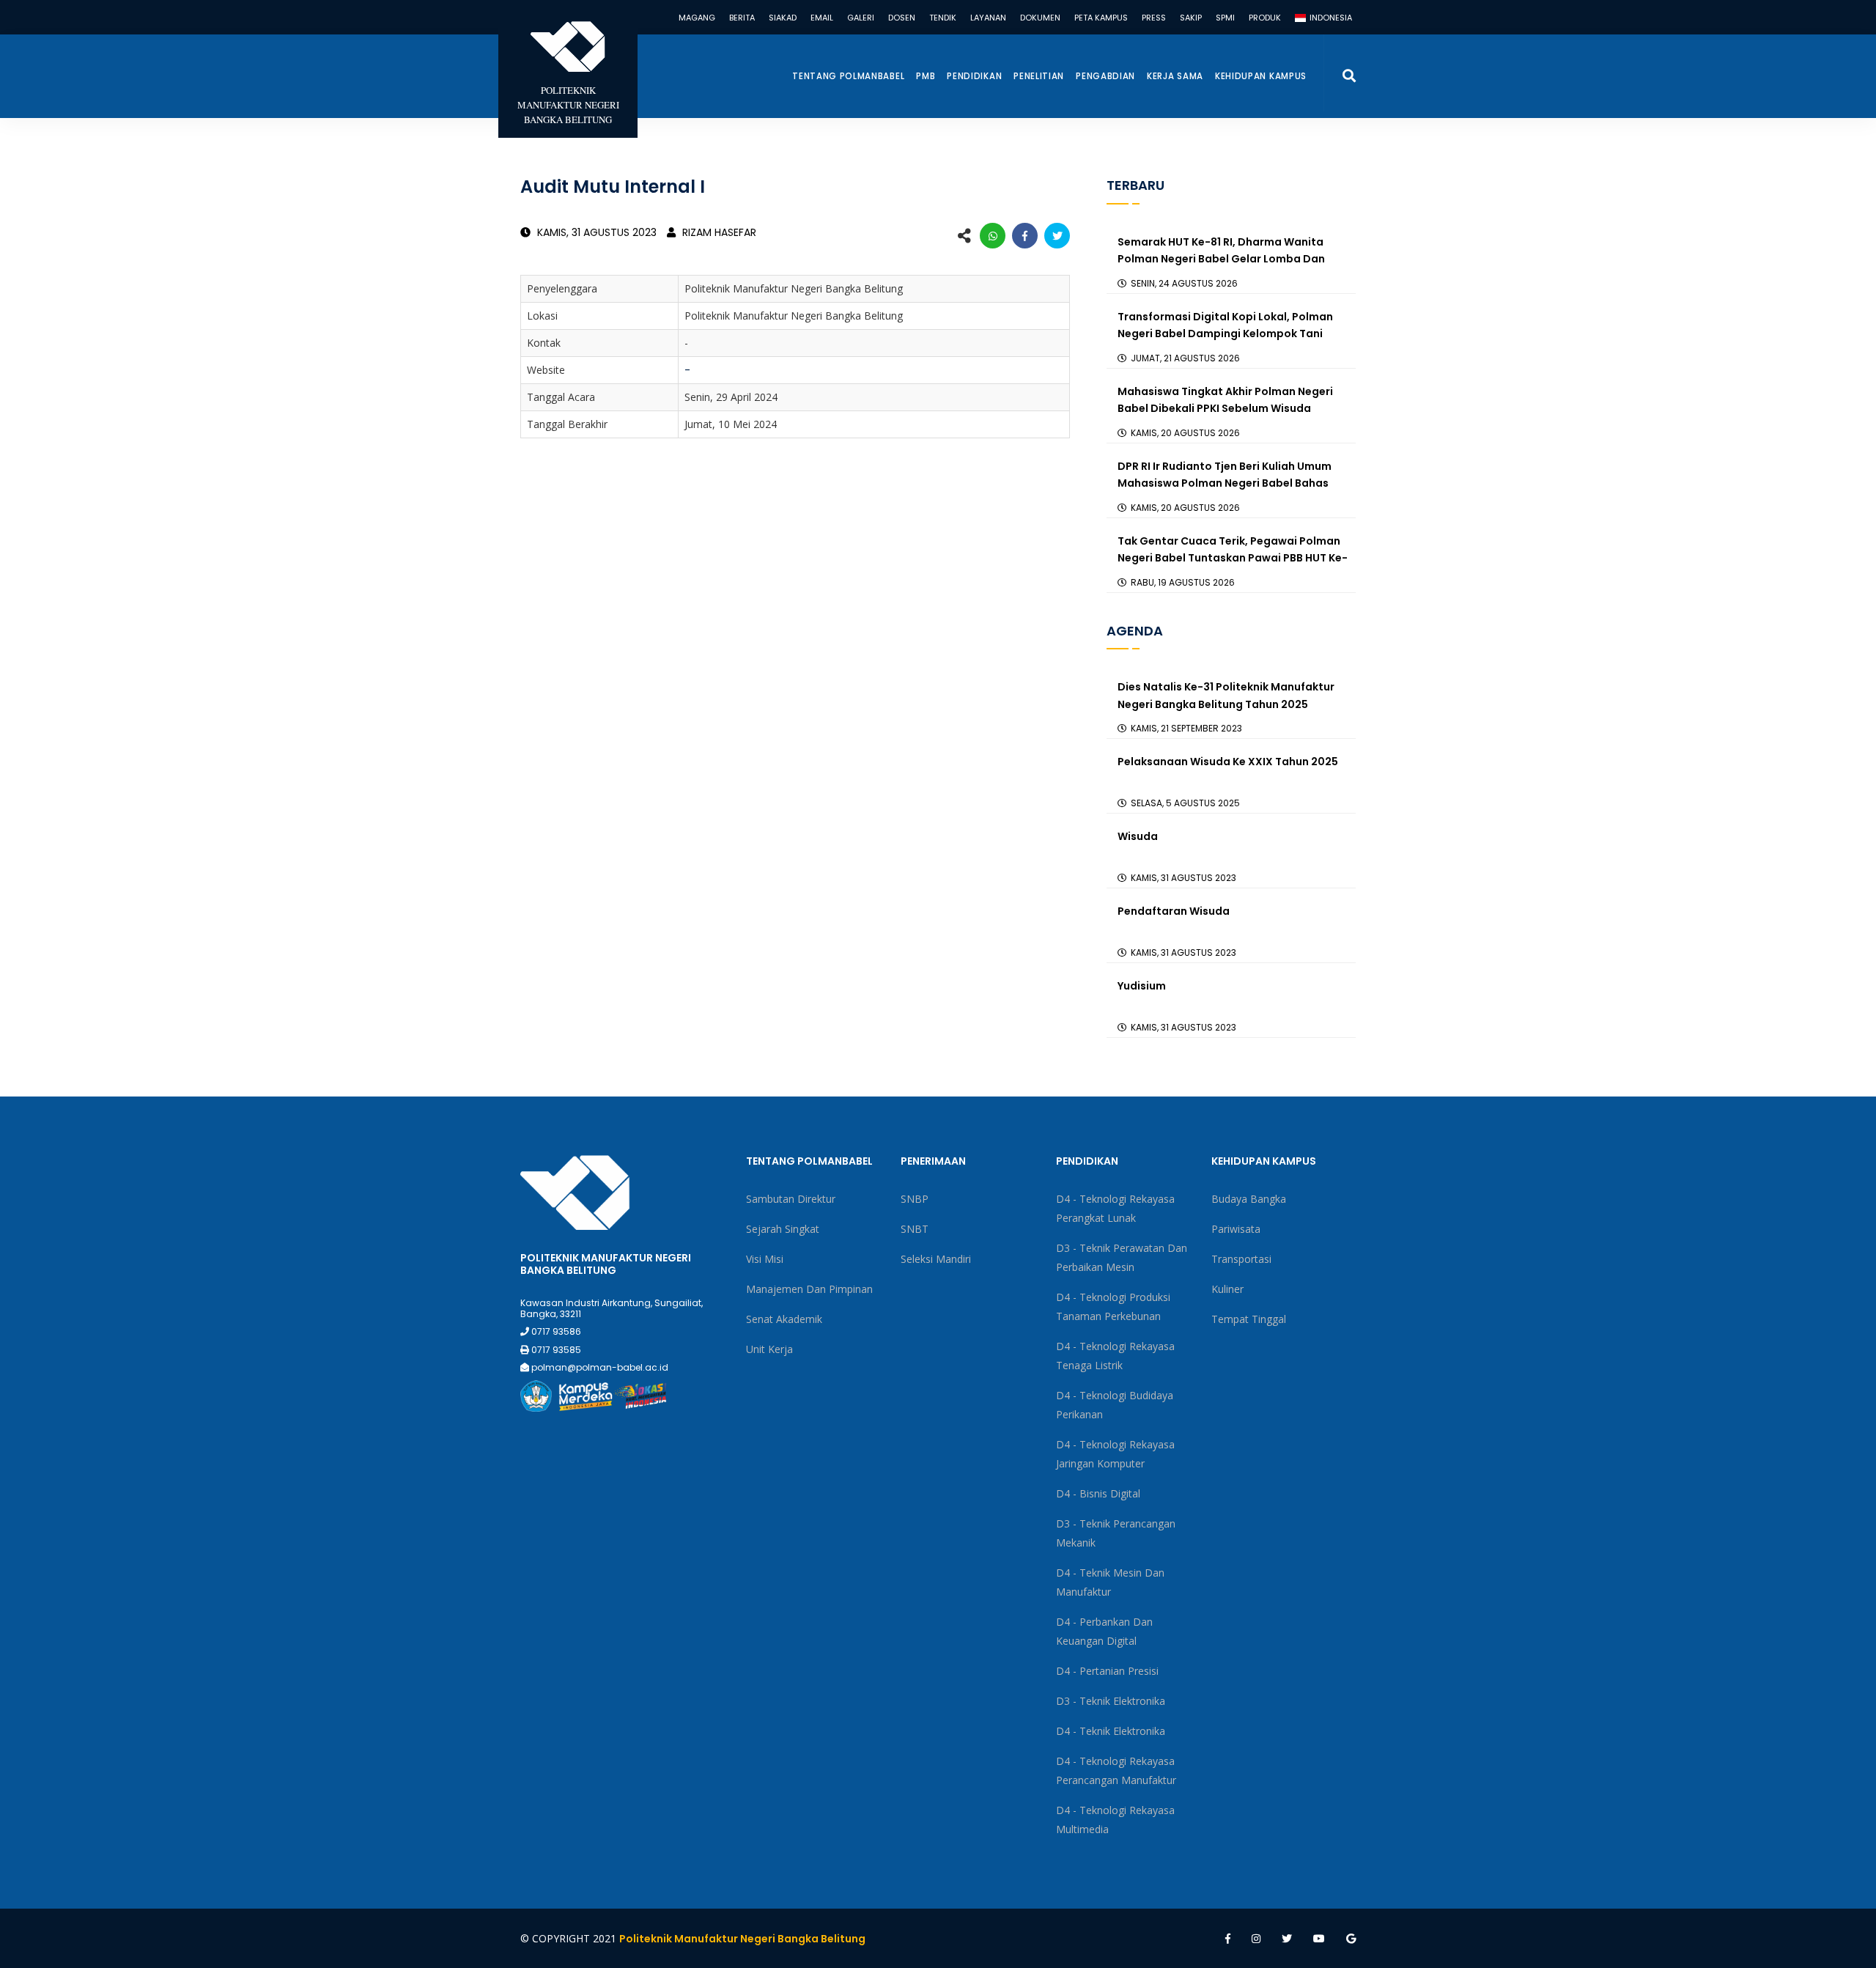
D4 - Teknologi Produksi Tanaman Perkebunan (1113, 1307)
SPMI (1225, 18)
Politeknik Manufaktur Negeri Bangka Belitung (742, 1939)
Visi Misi (765, 1259)
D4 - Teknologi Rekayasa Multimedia (1115, 1820)
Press (1154, 18)
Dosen (902, 18)
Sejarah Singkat (783, 1229)
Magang (697, 18)
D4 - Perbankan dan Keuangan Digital (1104, 1631)
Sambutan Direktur (791, 1199)
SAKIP (1191, 18)
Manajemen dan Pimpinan (809, 1289)
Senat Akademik (784, 1319)
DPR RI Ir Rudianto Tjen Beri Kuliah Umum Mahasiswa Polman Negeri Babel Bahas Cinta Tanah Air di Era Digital (1225, 484)
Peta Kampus (1101, 18)
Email (822, 18)
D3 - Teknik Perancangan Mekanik (1116, 1533)
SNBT (915, 1229)
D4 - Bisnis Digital (1098, 1493)
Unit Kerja (769, 1349)
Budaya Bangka (1249, 1199)
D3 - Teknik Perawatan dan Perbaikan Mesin (1122, 1257)
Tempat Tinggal (1249, 1319)
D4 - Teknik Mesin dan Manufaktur (1110, 1582)
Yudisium (1142, 986)
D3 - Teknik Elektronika (1111, 1701)
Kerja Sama (1175, 76)
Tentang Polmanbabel (848, 76)
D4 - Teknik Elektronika (1111, 1731)
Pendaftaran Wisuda (1174, 911)
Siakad (783, 18)
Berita (742, 18)
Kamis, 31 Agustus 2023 (595, 232)
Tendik (943, 18)
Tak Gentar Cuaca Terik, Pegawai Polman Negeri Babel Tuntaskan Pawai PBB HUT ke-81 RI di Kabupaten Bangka (1233, 559)
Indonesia (1330, 18)
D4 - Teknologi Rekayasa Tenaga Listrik (1115, 1356)
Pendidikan (974, 76)
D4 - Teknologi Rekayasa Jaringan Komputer (1115, 1454)
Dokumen (1040, 18)
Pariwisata (1236, 1229)
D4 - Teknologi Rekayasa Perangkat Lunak (1115, 1208)
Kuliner (1227, 1289)
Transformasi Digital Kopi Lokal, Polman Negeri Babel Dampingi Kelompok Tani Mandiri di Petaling (1225, 334)
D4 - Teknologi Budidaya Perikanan (1115, 1405)
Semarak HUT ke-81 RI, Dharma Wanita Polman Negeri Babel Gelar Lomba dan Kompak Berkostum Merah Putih (1221, 259)
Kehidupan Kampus (1261, 76)
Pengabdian (1105, 76)
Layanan (988, 18)
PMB (926, 76)
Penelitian (1039, 76)
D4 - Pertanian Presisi (1107, 1671)
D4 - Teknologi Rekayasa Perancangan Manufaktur (1116, 1770)
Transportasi (1241, 1259)
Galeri (861, 18)
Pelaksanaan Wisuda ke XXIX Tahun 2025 (1228, 762)
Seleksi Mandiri (936, 1259)
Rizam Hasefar (718, 232)
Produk (1265, 18)
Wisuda (1138, 836)
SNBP (915, 1199)
